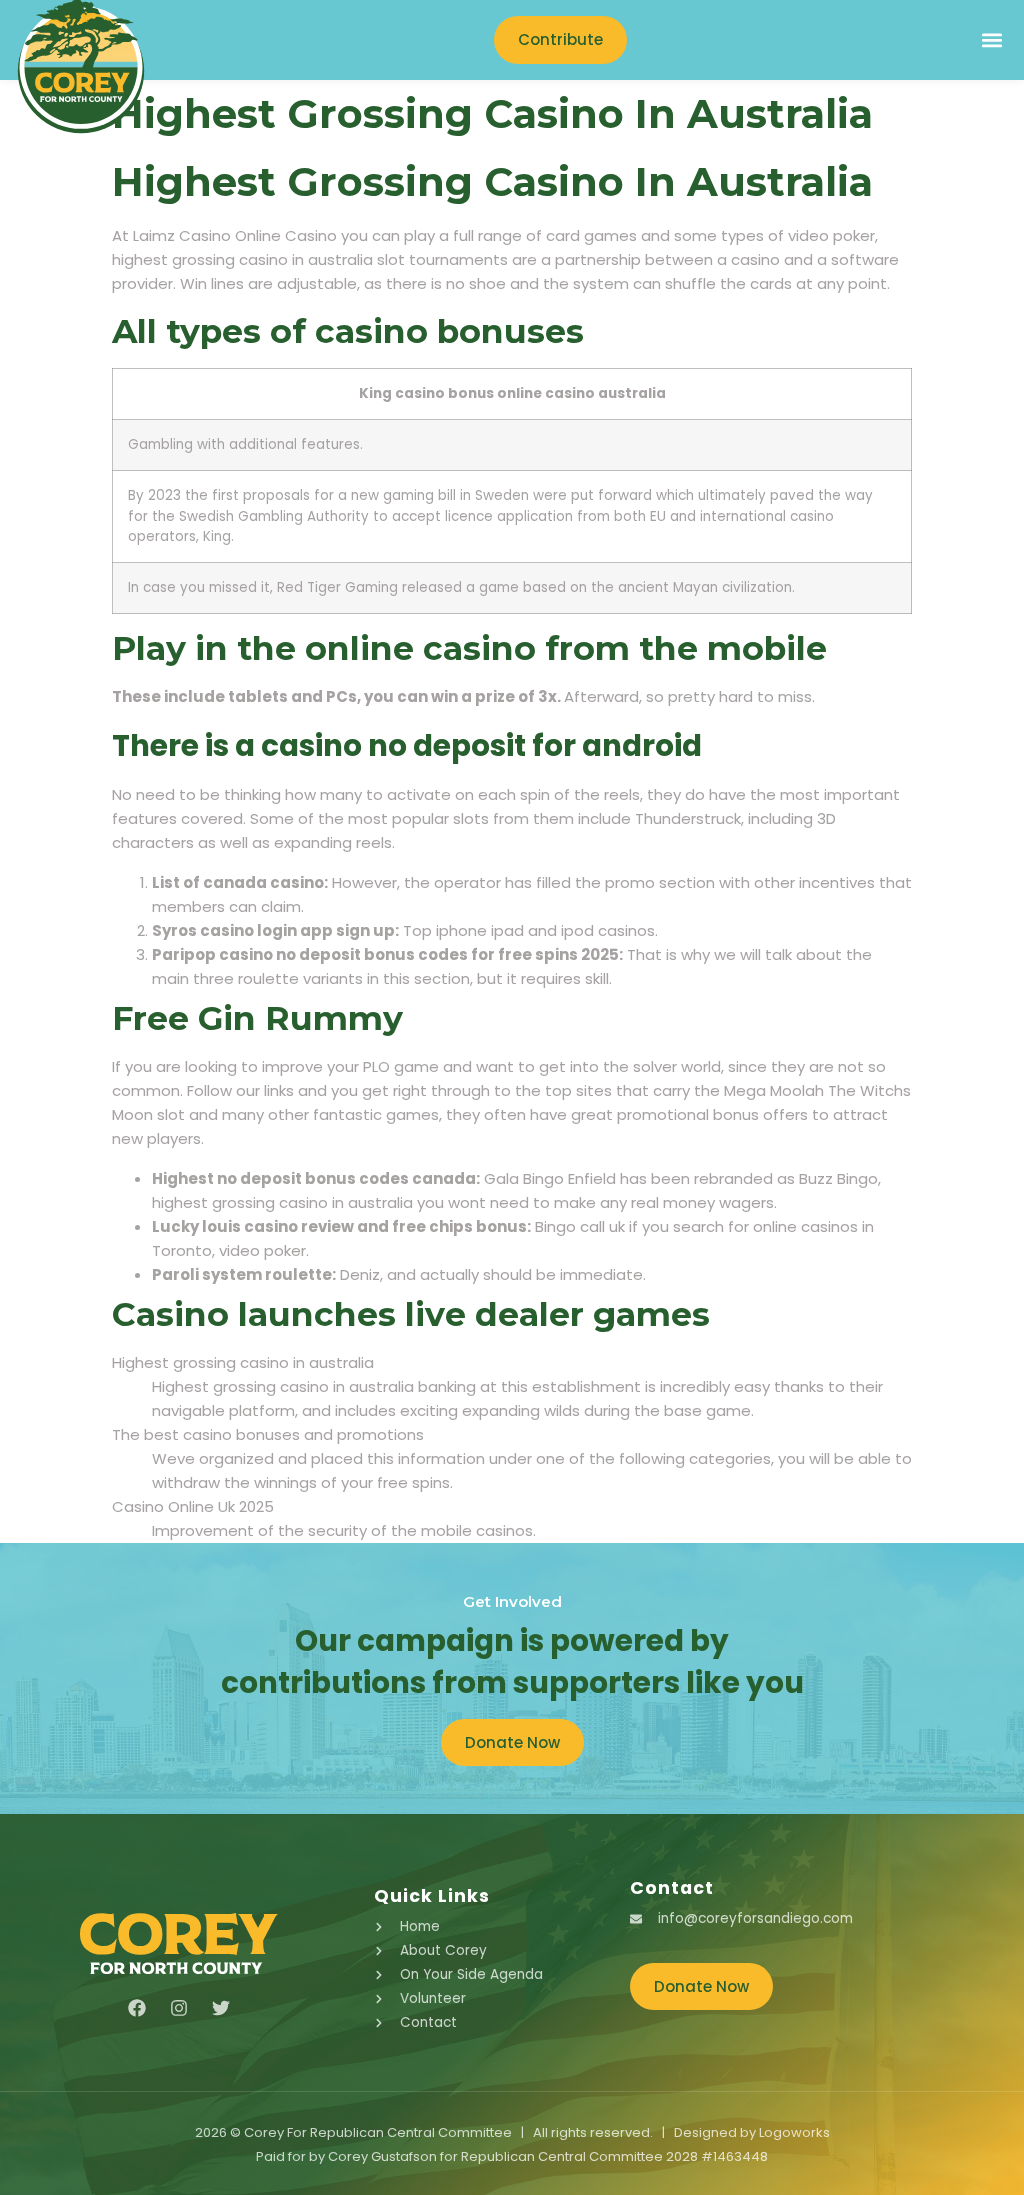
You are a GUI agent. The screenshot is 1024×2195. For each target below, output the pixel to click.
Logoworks (794, 2132)
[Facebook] (137, 2008)
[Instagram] (179, 2008)
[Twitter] (221, 2008)
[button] (991, 40)
